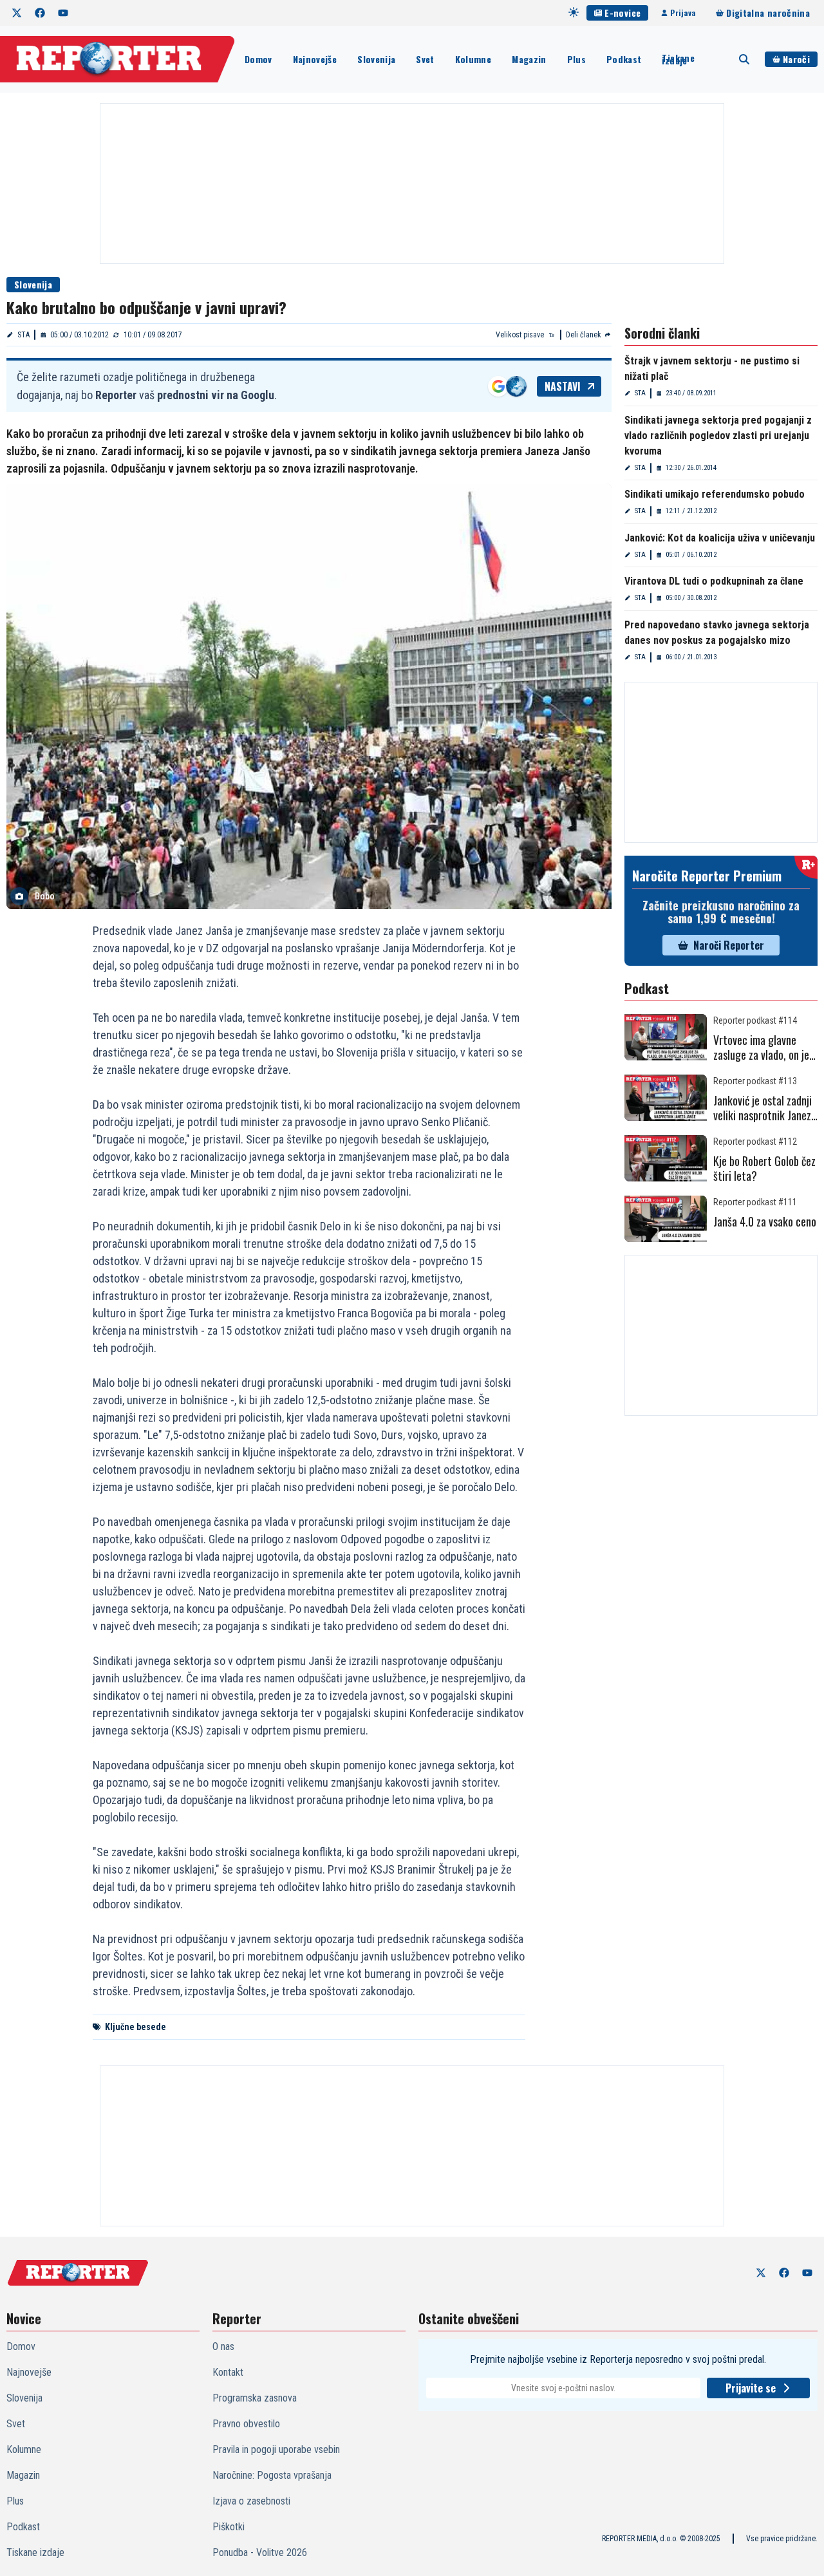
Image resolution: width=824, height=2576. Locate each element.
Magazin (529, 59)
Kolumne (473, 59)
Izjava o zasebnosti (251, 2501)
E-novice (623, 13)
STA (23, 335)
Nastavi (563, 386)
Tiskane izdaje (678, 59)
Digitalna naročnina (768, 13)
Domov (258, 59)
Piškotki (229, 2527)
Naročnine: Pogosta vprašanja (272, 2475)
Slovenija (376, 59)
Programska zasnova (255, 2398)
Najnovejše (315, 59)
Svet (425, 59)
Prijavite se (751, 2388)
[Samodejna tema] (574, 12)
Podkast (624, 59)
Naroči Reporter (729, 945)
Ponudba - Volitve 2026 (260, 2552)
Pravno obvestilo (246, 2424)
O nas (223, 2346)
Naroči (796, 59)
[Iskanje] (744, 59)
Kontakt (228, 2372)
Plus (576, 59)
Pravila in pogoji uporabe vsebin (276, 2449)
